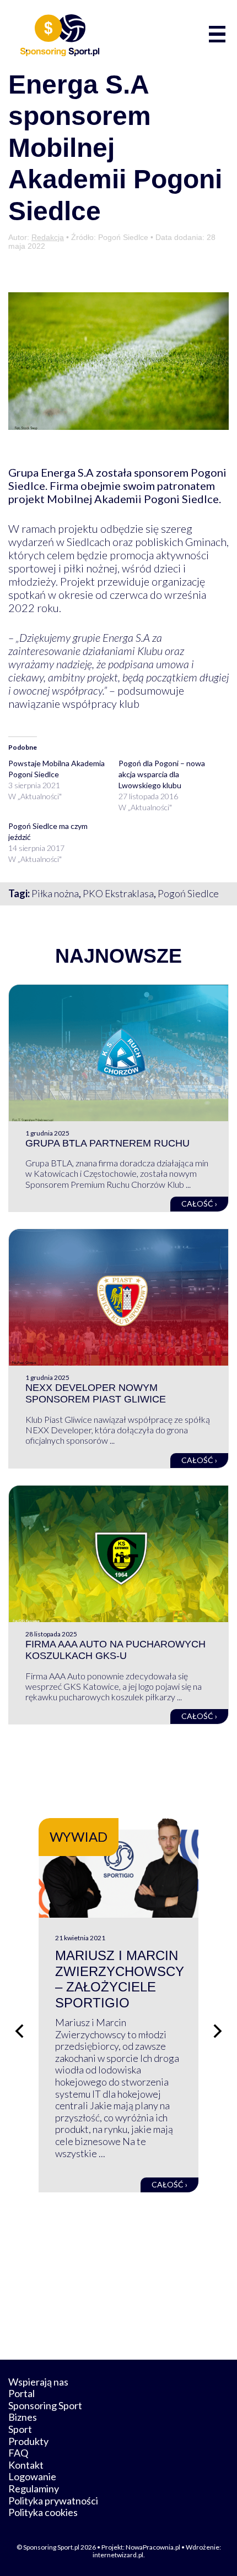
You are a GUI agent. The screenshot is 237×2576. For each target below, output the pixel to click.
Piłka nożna (55, 893)
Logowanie (32, 2476)
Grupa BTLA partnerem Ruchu (107, 1143)
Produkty (28, 2441)
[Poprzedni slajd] (19, 2031)
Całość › (199, 1204)
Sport (20, 2429)
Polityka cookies (43, 2512)
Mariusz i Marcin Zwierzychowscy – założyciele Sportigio (120, 1979)
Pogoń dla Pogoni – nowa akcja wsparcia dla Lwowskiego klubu (162, 774)
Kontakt (26, 2465)
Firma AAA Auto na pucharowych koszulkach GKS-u (115, 1650)
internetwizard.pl (118, 2555)
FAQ (18, 2453)
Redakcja (48, 237)
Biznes (23, 2417)
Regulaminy (34, 2488)
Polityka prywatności (53, 2501)
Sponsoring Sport (45, 2405)
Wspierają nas (38, 2382)
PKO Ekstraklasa (118, 893)
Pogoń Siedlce (188, 893)
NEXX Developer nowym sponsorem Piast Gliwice (96, 1394)
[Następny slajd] (218, 2031)
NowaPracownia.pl (153, 2547)
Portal (21, 2393)
